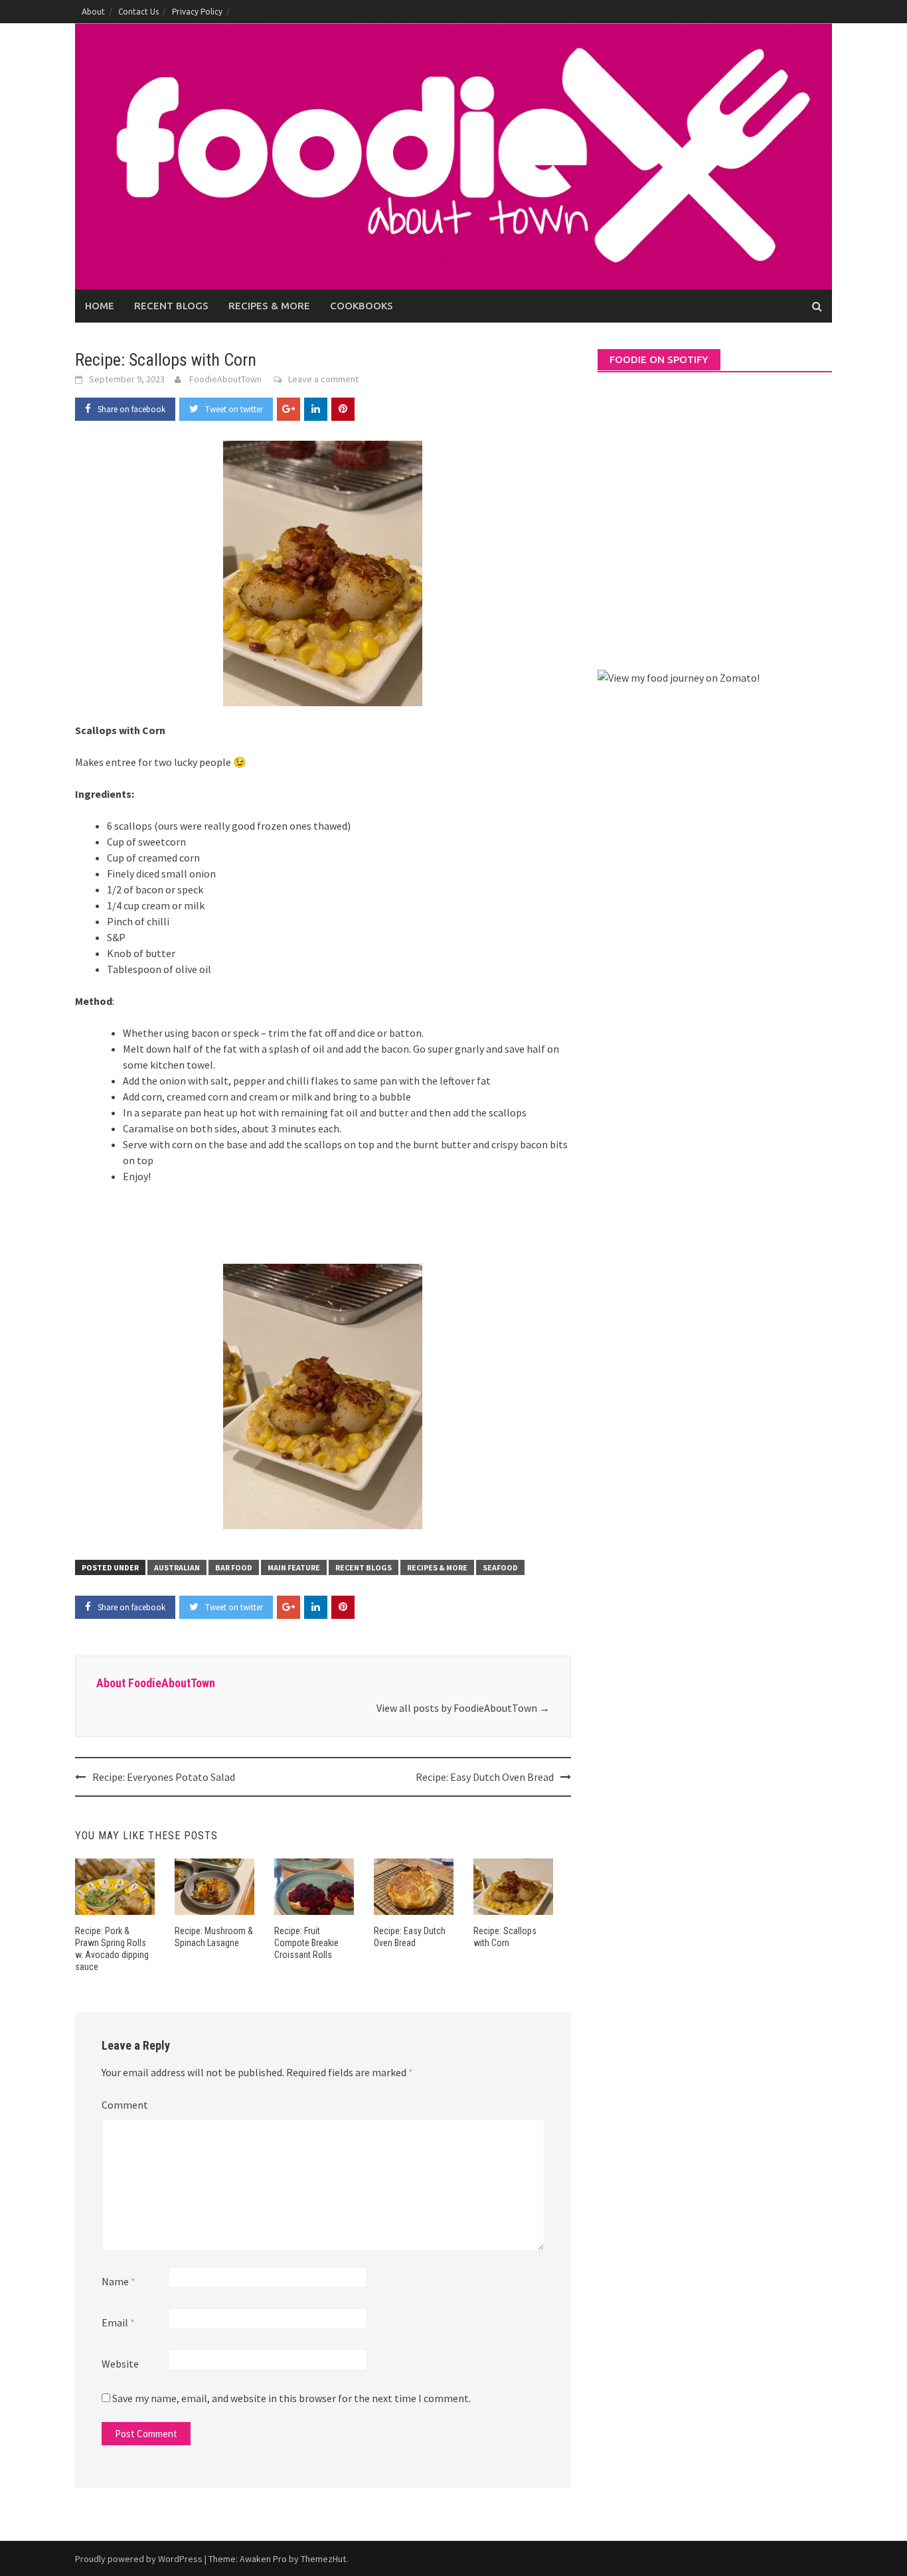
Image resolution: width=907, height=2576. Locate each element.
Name (119, 2281)
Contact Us (138, 12)
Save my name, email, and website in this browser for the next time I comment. (291, 2398)
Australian (177, 1567)
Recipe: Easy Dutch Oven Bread (485, 1777)
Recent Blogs (171, 306)
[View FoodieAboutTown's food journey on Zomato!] (679, 676)
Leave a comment (323, 379)
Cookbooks (362, 306)
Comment (125, 2105)
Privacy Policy (197, 12)
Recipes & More (269, 306)
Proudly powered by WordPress (139, 2559)
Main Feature (294, 1567)
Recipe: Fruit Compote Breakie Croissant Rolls (306, 1943)
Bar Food (234, 1567)
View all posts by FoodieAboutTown (463, 1708)
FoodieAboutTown (225, 379)
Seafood (500, 1567)
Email (118, 2322)
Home (100, 306)
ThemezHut (323, 2559)
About (93, 12)
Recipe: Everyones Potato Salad (164, 1777)
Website (120, 2364)
